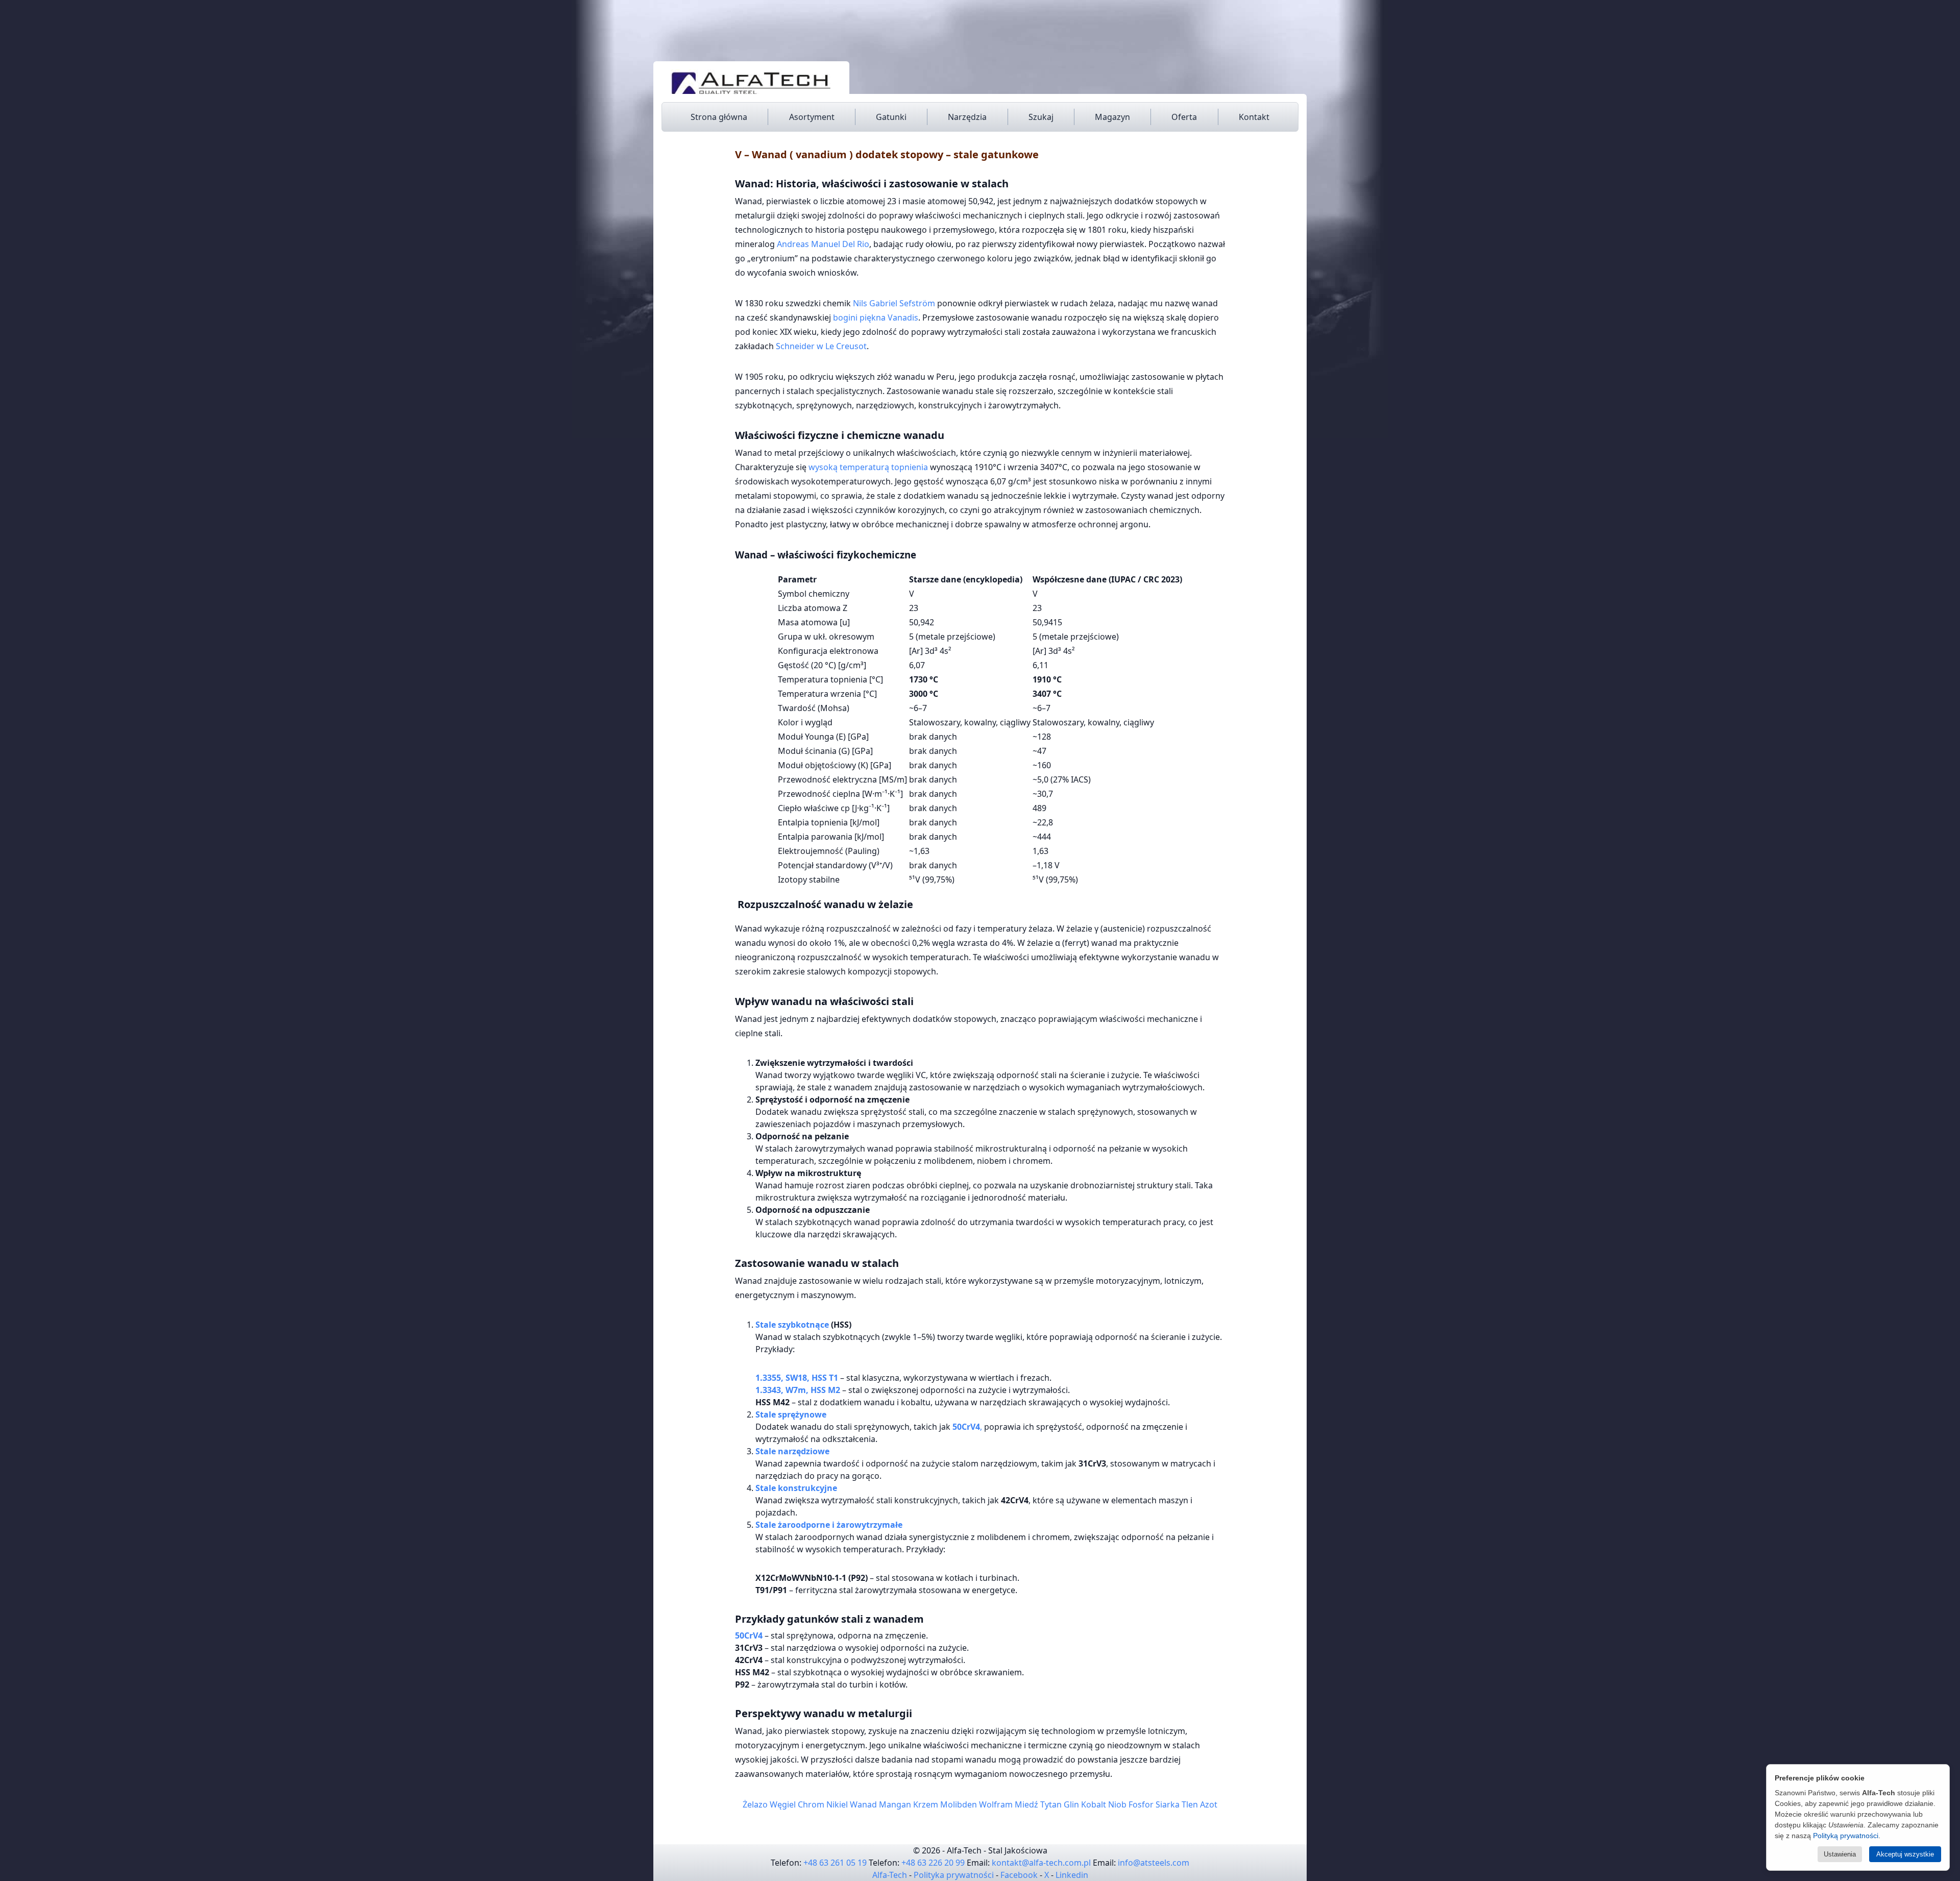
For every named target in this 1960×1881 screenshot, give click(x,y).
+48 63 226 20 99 (933, 1863)
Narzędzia (967, 117)
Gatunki (891, 117)
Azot (1209, 1804)
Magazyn (1112, 117)
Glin (1071, 1804)
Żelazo (755, 1804)
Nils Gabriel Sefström (894, 303)
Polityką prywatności (1846, 1836)
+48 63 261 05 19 (835, 1863)
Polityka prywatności (954, 1875)
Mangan (895, 1804)
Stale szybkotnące (792, 1325)
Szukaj (1041, 117)
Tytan (1051, 1804)
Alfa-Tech (890, 1875)
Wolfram (996, 1804)
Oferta (1184, 117)
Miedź (1026, 1804)
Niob (1117, 1804)
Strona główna (719, 117)
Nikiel (837, 1804)
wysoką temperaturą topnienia (868, 467)
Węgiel (783, 1804)
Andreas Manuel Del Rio (823, 244)
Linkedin (1072, 1875)
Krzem (926, 1804)
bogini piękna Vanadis (876, 317)
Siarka (1168, 1804)
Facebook (1019, 1875)
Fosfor (1141, 1804)
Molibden (959, 1804)
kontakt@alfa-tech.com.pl (1041, 1863)
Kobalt (1094, 1804)
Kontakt (1254, 117)
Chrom (811, 1804)
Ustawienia (1840, 1854)
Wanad (863, 1804)
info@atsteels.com (1154, 1863)
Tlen (1190, 1804)
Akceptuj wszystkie (1905, 1854)
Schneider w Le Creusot (821, 346)
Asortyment (812, 117)
